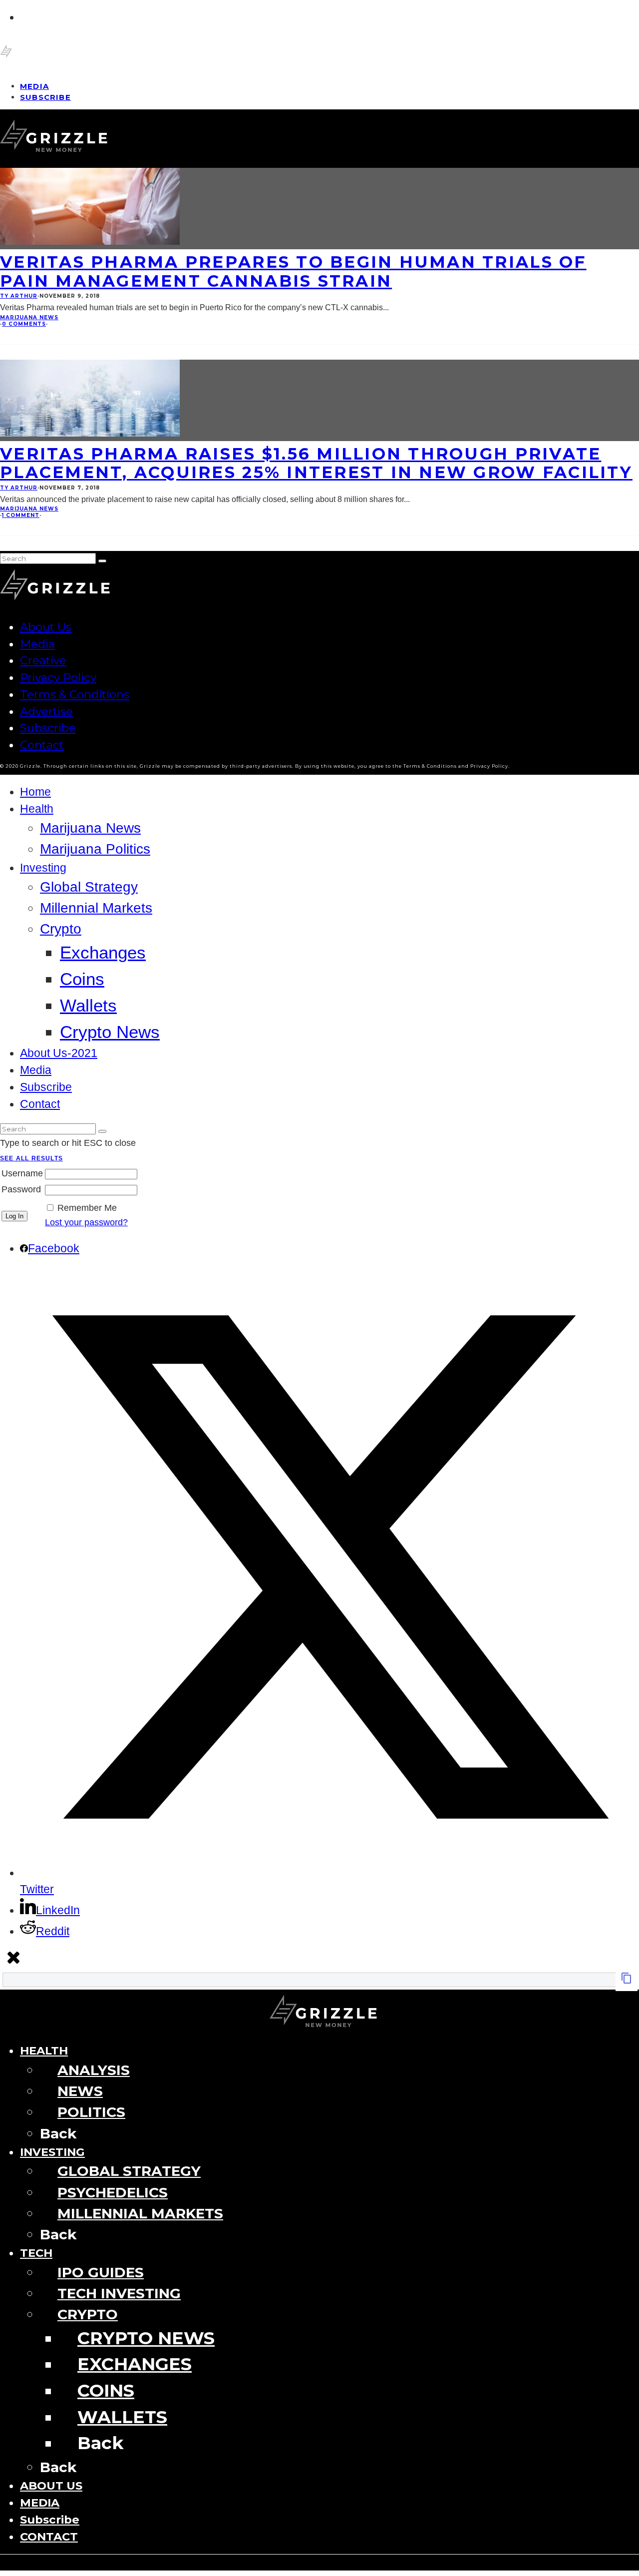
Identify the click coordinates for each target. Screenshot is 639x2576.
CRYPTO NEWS (146, 2338)
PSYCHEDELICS (113, 2192)
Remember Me (87, 1208)
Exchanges (103, 952)
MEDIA (40, 2503)
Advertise (46, 711)
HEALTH (44, 2051)
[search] (102, 561)
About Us (46, 627)
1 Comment (21, 515)
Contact (42, 745)
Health (37, 809)
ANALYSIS (94, 2070)
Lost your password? (86, 1222)
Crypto (61, 929)
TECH (36, 2253)
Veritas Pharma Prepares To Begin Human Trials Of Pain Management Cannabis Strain (293, 271)
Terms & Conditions (75, 694)
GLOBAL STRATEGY (129, 2171)
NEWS (80, 2091)
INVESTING (52, 2152)
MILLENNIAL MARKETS (140, 2213)
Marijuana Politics (95, 849)
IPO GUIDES (101, 2272)
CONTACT (49, 2537)
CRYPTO (88, 2314)
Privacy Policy (58, 677)
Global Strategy (89, 887)
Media (37, 644)
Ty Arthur (19, 296)
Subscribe (45, 97)
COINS (106, 2390)
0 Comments (24, 324)
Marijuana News (29, 317)
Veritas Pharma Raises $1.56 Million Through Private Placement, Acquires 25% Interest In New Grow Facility (316, 463)
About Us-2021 (59, 1053)
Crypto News (110, 1032)
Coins (82, 979)
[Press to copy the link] (627, 1981)
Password (21, 1189)
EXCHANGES (135, 2364)
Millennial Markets (96, 908)
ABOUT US (51, 2486)
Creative (43, 660)
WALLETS (122, 2417)
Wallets (88, 1005)
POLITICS (91, 2112)
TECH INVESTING (119, 2293)
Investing (43, 868)
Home (35, 792)
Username (22, 1173)
